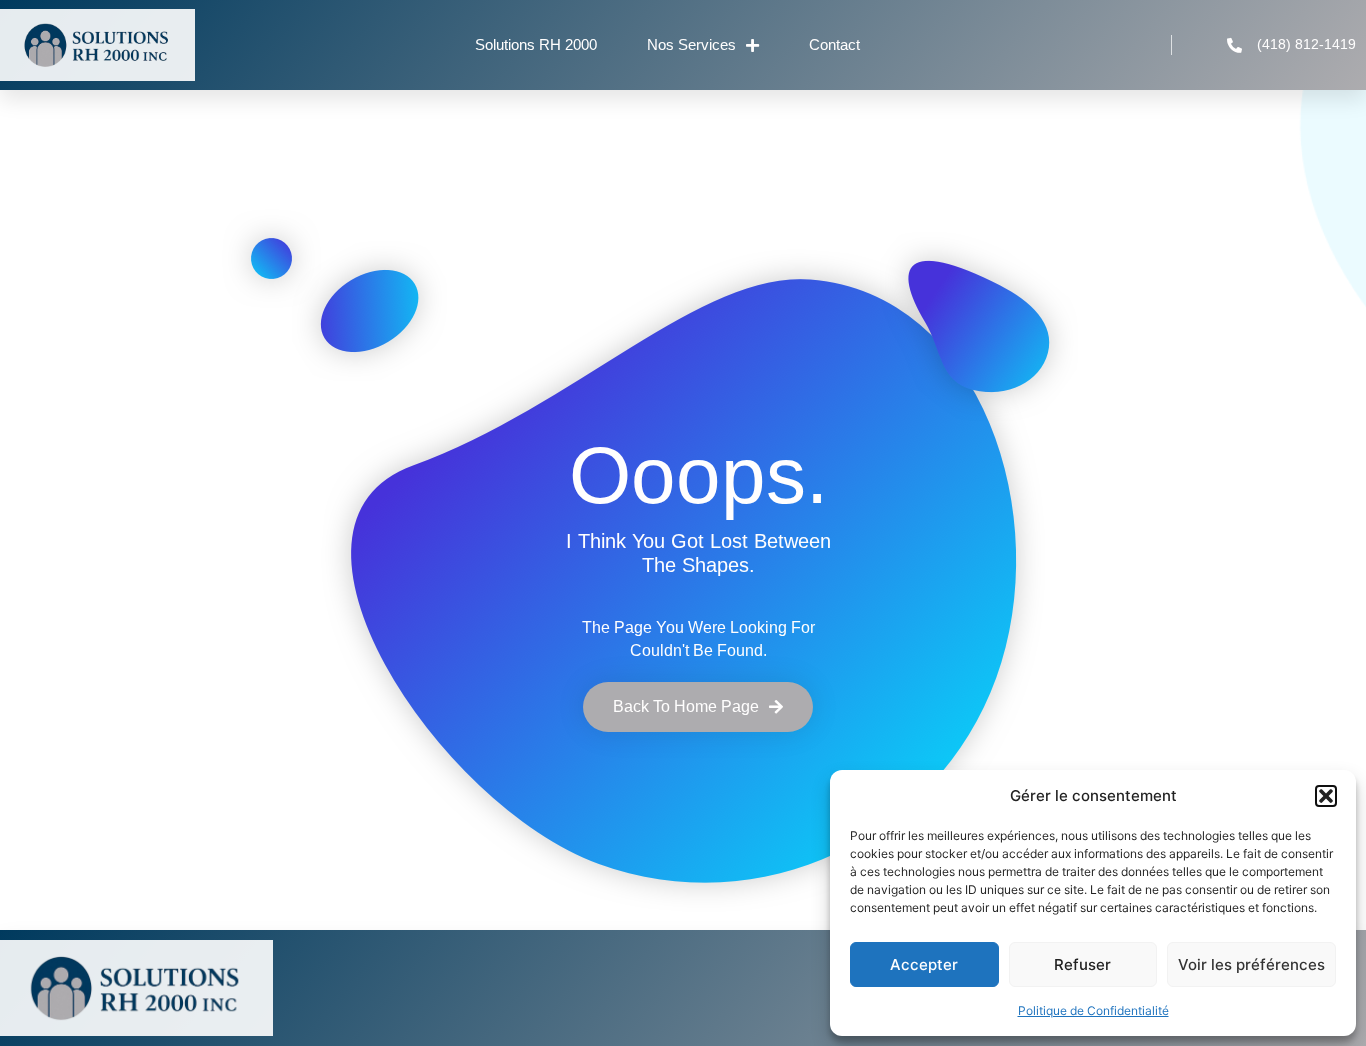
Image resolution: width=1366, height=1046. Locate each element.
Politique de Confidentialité (1093, 1010)
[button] (1326, 796)
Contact (834, 44)
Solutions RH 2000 (536, 44)
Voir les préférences (1251, 964)
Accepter (924, 964)
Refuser (1082, 964)
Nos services (691, 44)
